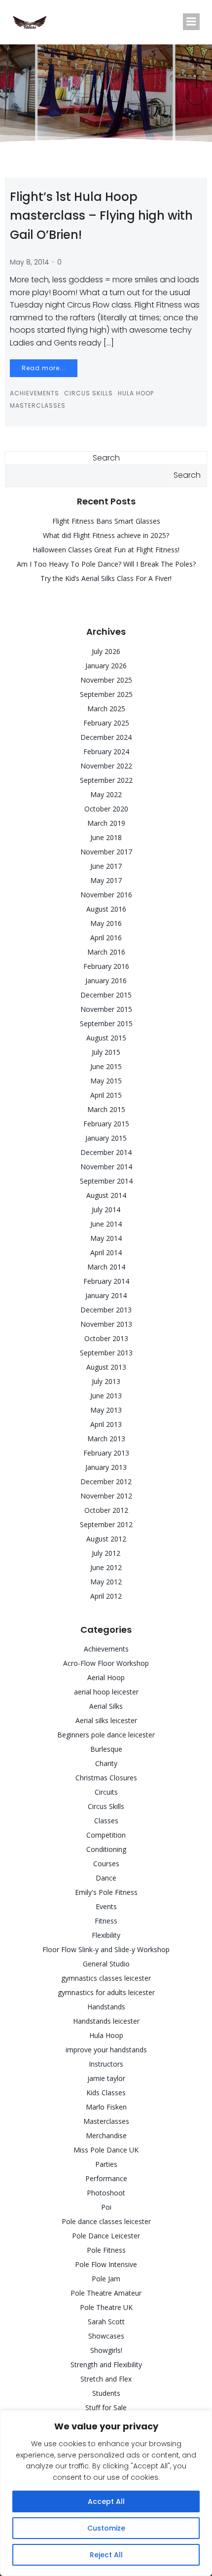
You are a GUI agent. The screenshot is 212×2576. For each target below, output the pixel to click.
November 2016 (106, 895)
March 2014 (106, 1267)
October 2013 (106, 1338)
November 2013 (106, 1324)
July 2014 (106, 1210)
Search (106, 458)
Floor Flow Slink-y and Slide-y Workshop (106, 1949)
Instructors (106, 2064)
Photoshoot (106, 2193)
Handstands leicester (106, 2021)
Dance (106, 1878)
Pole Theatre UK (106, 2307)
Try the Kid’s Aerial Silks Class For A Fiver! (106, 578)
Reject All (106, 2555)
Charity (106, 1763)
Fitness (106, 1921)
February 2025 (106, 723)
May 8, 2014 (30, 262)
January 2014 (106, 1295)
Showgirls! (106, 2350)
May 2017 (106, 880)
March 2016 (106, 952)
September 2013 (106, 1353)
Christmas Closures (106, 1778)
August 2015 (106, 1038)
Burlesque (106, 1749)
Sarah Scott (106, 2322)
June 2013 (106, 1396)
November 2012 (106, 1496)
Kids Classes (106, 2093)
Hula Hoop (136, 393)
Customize (106, 2528)
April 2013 (106, 1424)
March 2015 (106, 1109)
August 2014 (106, 1195)
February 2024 (106, 751)
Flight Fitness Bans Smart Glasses (106, 521)
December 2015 (106, 995)
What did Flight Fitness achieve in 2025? (106, 535)
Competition (106, 1835)
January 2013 (106, 1467)
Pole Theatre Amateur (106, 2293)
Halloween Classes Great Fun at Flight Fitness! (106, 550)
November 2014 (106, 1167)
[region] (106, 2493)
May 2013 (106, 1410)
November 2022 (106, 766)
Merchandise (106, 2135)
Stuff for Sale (106, 2407)
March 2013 (106, 1439)
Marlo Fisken (106, 2107)
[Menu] (191, 22)
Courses (106, 1864)
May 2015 (106, 1081)
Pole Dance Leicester (106, 2236)
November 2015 (106, 1009)
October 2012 (106, 1510)
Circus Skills (88, 393)
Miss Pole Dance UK (106, 2150)
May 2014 (106, 1238)
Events (106, 1906)
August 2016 (106, 909)
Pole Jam (106, 2279)
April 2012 (106, 1596)
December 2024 (106, 737)
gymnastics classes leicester (106, 1978)
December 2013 (106, 1310)
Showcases (106, 2336)
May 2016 (106, 923)
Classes (106, 1821)
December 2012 (106, 1481)
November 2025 (106, 680)
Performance (106, 2178)
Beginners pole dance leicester (106, 1735)
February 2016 (106, 966)
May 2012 (106, 1582)
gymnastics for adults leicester (106, 1992)
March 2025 (106, 709)
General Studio (106, 1964)
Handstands (106, 2007)
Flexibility (106, 1935)
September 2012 (106, 1524)
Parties (106, 2164)
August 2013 (106, 1367)
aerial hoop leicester (106, 1692)
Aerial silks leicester (106, 1720)
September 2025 (106, 694)
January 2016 (106, 980)
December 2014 (106, 1152)
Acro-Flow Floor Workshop (106, 1663)
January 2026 (106, 666)
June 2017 (106, 866)
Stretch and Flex (106, 2379)
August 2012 (106, 1539)
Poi (106, 2207)
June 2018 (106, 837)
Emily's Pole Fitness (106, 1892)
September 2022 (106, 780)
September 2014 (106, 1181)
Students (106, 2393)
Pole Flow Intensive (106, 2264)
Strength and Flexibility (106, 2365)
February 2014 (106, 1281)
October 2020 (106, 809)
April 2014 (106, 1252)
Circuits (106, 1792)
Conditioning (106, 1849)
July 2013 (106, 1381)
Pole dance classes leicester (106, 2221)
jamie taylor (106, 2078)
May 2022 (106, 794)
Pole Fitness (106, 2250)
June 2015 (106, 1066)
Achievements (35, 393)
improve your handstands (106, 2050)
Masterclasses (38, 405)
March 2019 (106, 823)
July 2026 (106, 651)
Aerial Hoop (106, 1677)
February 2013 (106, 1453)
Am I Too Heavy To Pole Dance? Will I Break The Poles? (106, 564)
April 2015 (106, 1095)
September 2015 (106, 1023)
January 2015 (106, 1138)
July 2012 (106, 1553)
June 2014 (106, 1224)
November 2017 (106, 852)
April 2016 (106, 938)
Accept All (106, 2501)
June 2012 (106, 1567)
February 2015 (106, 1124)
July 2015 (106, 1052)
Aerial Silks (106, 1706)
